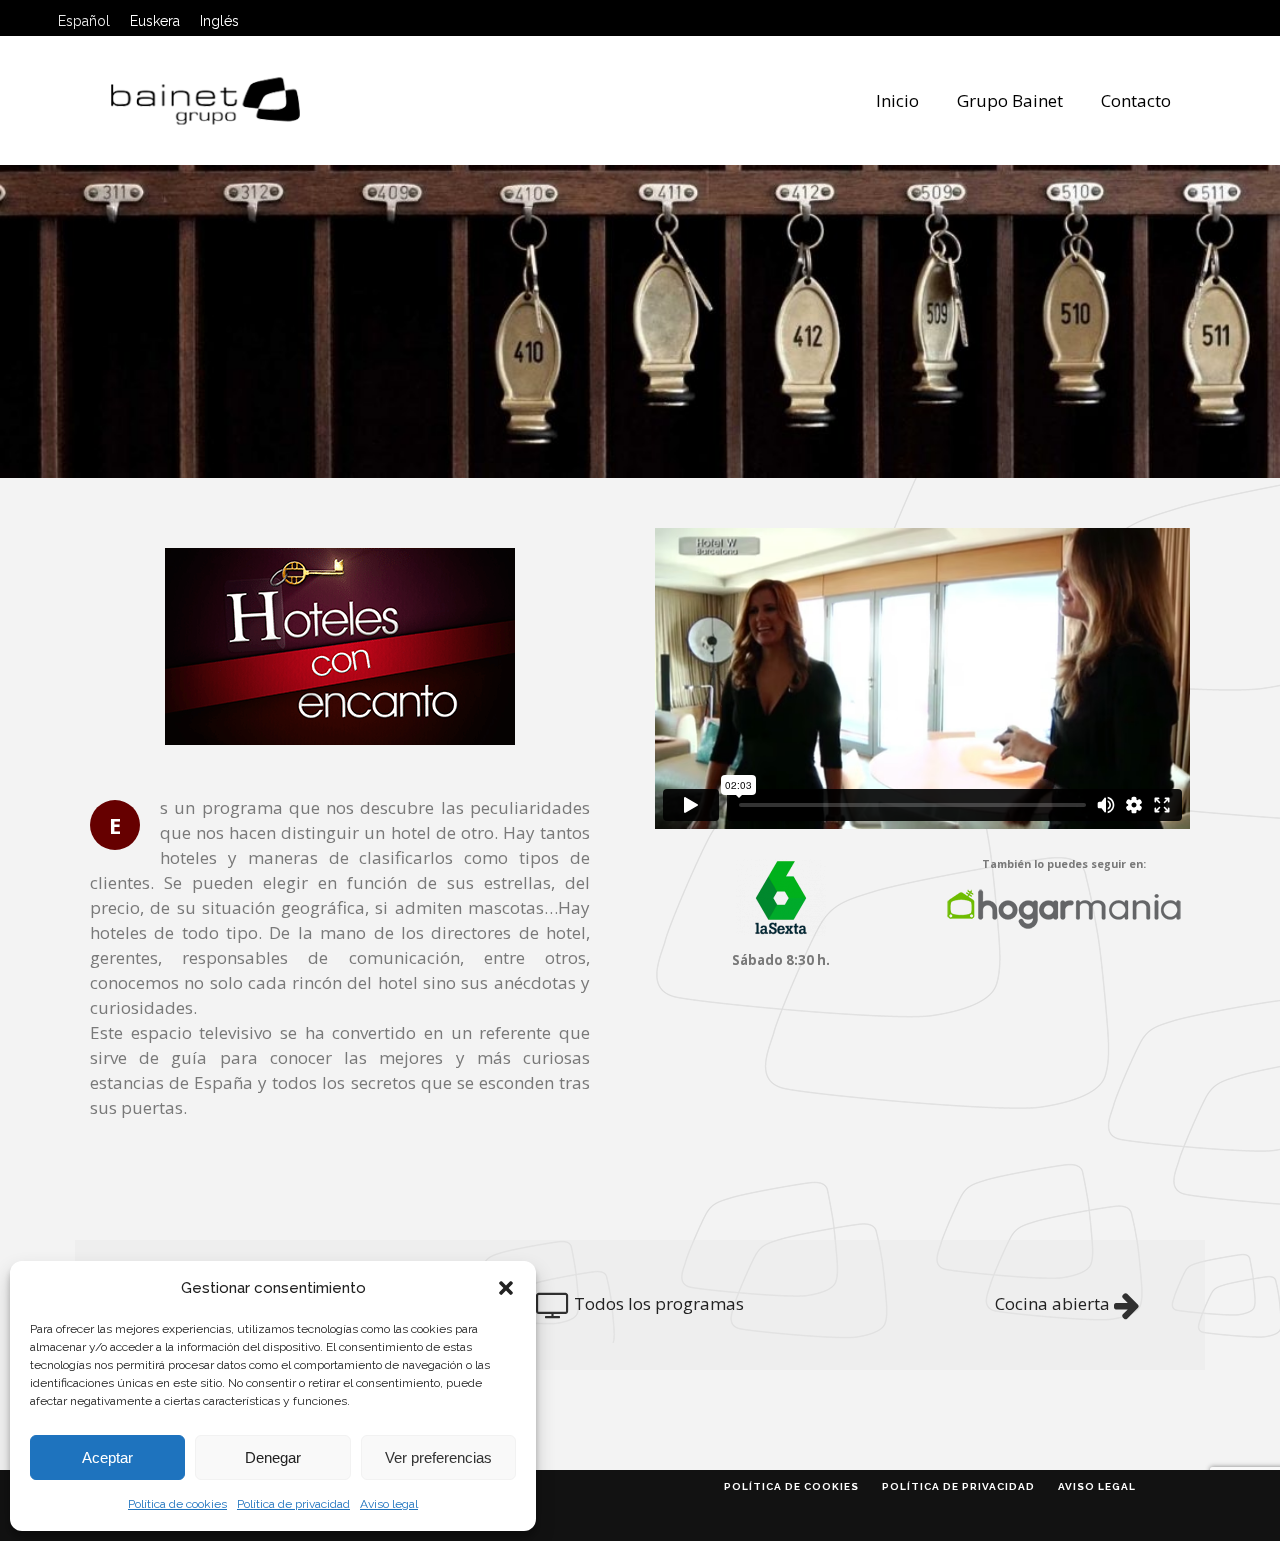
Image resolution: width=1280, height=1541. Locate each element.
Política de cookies (177, 1504)
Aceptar (107, 1457)
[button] (506, 1288)
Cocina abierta (1052, 1303)
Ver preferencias (438, 1457)
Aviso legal (389, 1504)
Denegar (273, 1457)
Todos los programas (659, 1303)
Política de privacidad (293, 1504)
